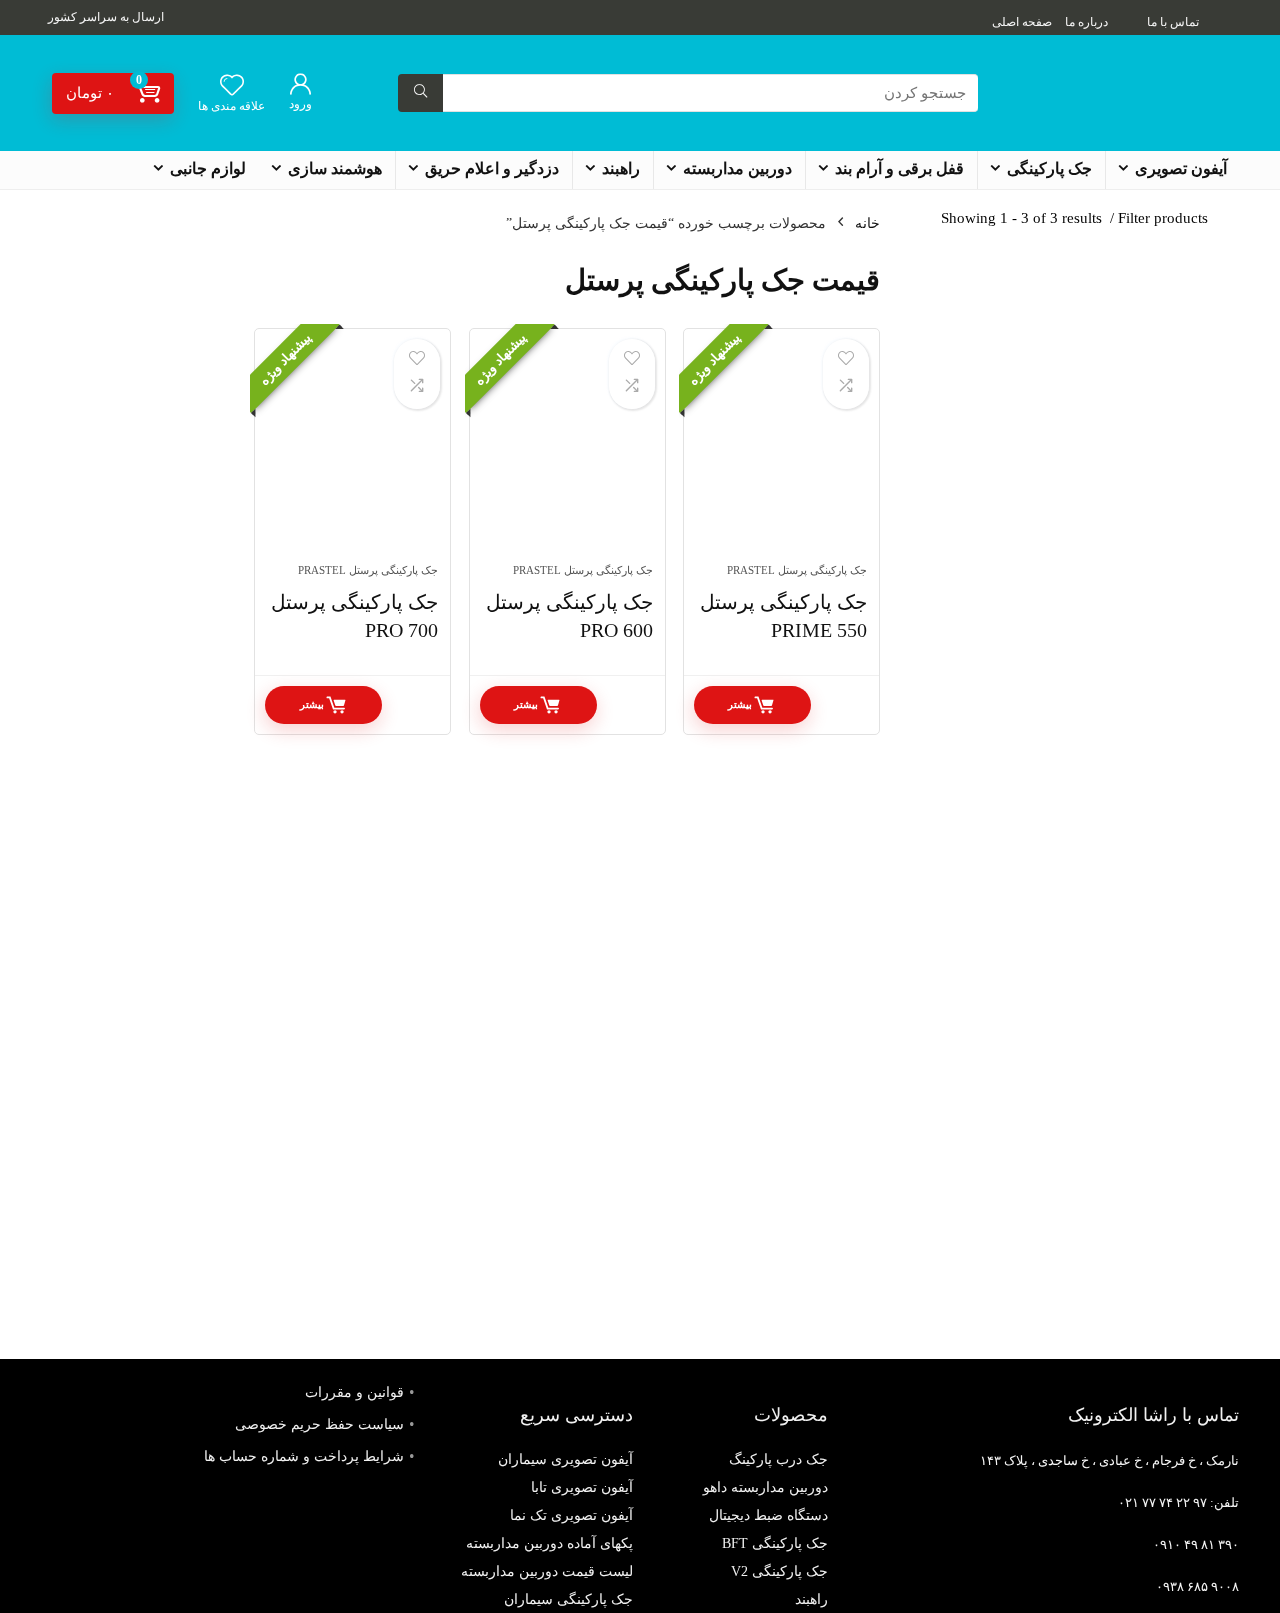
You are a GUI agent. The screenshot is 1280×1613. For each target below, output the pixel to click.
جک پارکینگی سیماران (568, 1599)
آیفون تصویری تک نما (571, 1515)
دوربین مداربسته (737, 168)
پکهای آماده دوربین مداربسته (549, 1543)
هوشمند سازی (335, 168)
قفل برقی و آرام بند (899, 168)
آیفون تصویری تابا (582, 1487)
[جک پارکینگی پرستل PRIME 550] (781, 456)
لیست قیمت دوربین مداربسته (547, 1571)
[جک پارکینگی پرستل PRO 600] (567, 456)
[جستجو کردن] (420, 93)
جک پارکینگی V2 (779, 1571)
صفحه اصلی (1022, 22)
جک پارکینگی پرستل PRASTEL (797, 570)
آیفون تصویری (1181, 168)
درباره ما (1086, 22)
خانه (867, 223)
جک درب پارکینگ (778, 1459)
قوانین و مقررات (354, 1392)
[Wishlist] (232, 87)
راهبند (621, 168)
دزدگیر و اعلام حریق (492, 168)
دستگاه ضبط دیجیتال (768, 1515)
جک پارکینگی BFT (775, 1543)
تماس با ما (1173, 22)
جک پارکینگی (1049, 168)
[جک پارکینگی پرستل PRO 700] (352, 456)
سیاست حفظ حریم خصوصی (319, 1424)
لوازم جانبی (208, 168)
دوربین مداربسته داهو (765, 1487)
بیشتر (740, 704)
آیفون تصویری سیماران (565, 1459)
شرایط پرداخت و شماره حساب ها (304, 1456)
